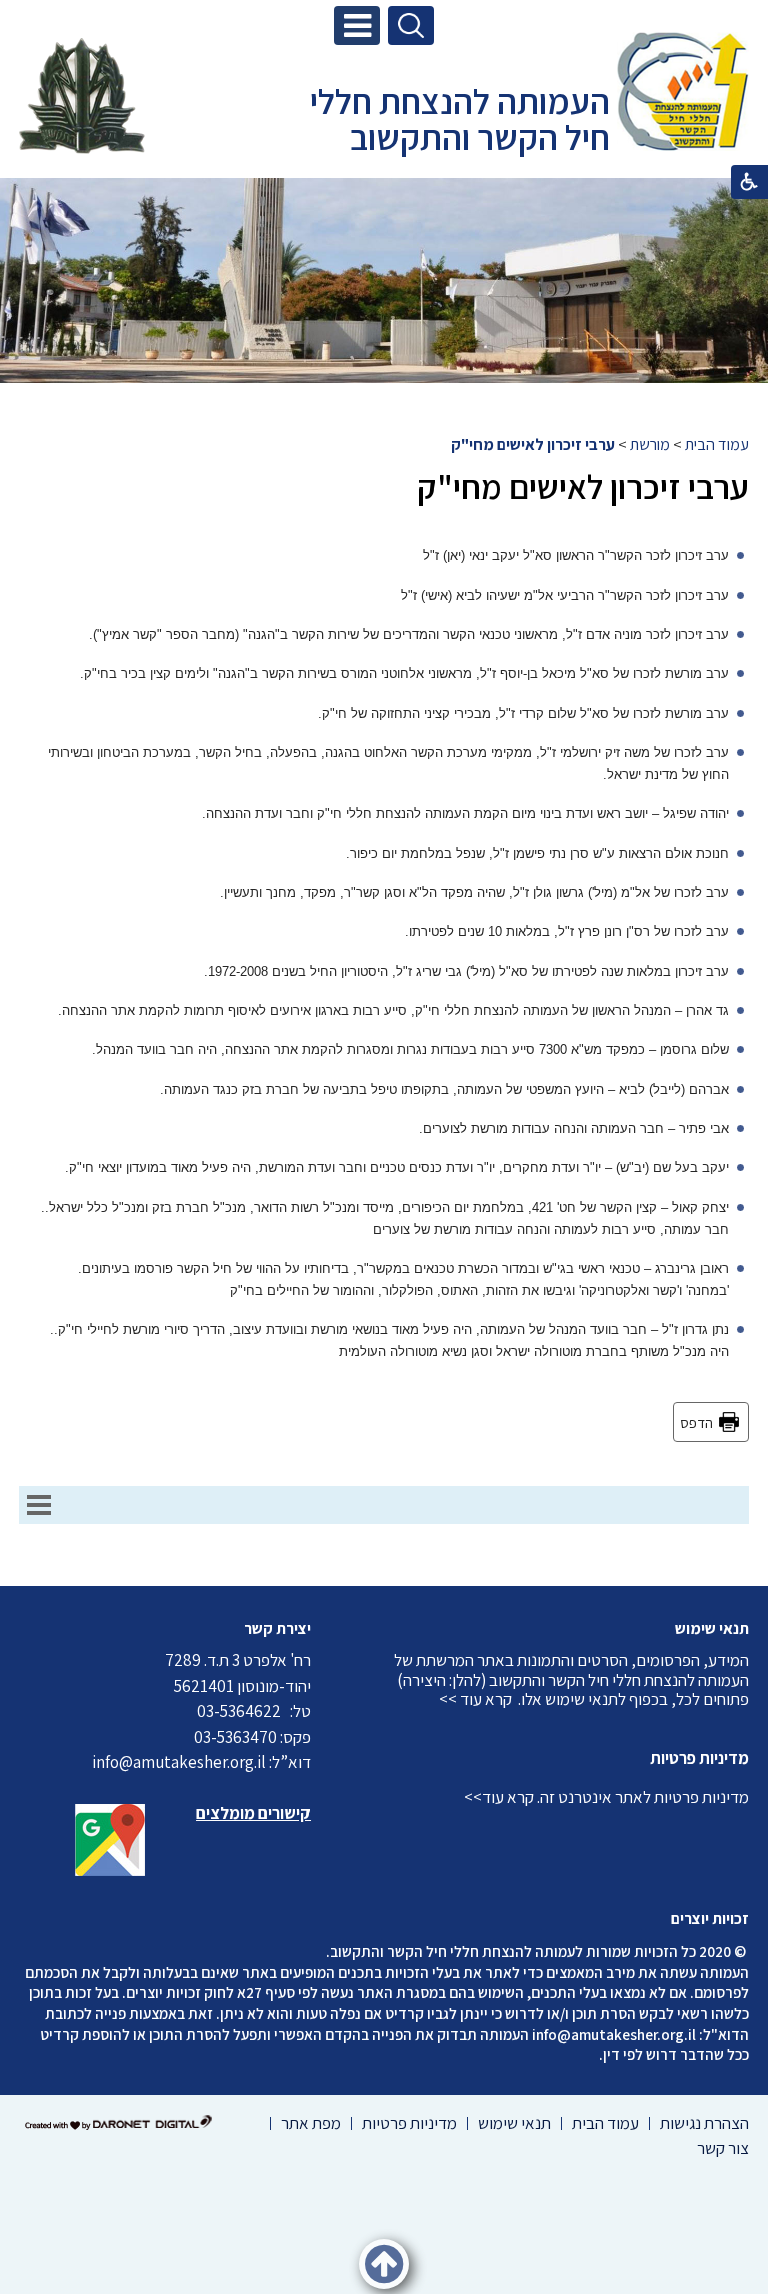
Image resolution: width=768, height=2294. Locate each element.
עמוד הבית (717, 444)
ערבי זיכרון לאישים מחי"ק (533, 444)
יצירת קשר (277, 1628)
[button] (357, 25)
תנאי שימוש (712, 1628)
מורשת (650, 444)
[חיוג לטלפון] (285, 1711)
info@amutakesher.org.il (614, 2034)
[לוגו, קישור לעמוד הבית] (683, 94)
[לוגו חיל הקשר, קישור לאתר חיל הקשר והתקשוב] (82, 96)
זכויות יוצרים (710, 1918)
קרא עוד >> (475, 1699)
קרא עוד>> (499, 1797)
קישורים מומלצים (253, 1813)
